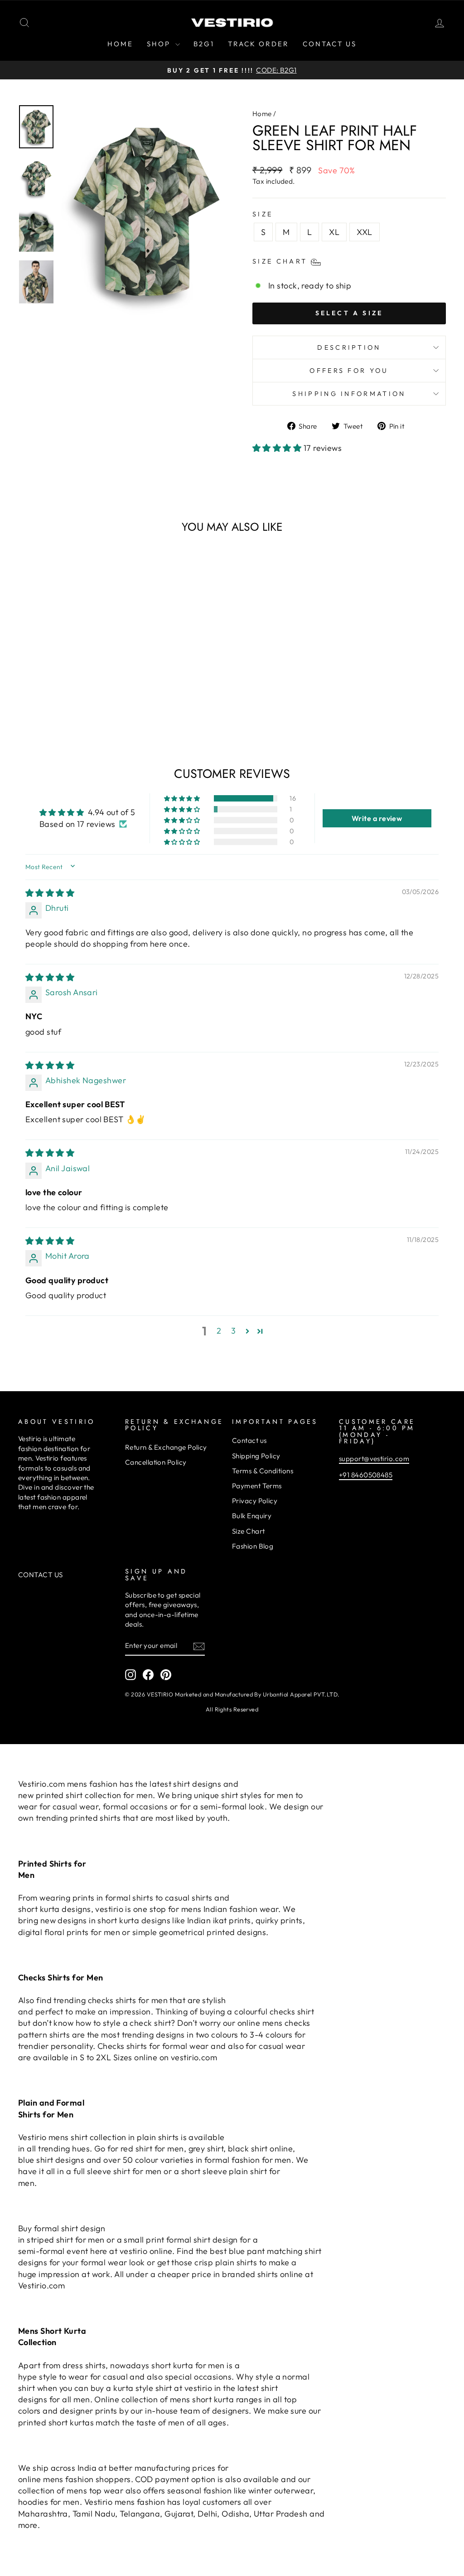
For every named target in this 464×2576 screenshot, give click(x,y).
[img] (50, 893)
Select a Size (349, 313)
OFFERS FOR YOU (349, 371)
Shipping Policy (256, 1456)
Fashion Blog (253, 1546)
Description (349, 347)
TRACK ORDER (259, 44)
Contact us (249, 1440)
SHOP (160, 44)
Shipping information (349, 394)
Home (262, 114)
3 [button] (233, 1331)
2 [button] (219, 1331)
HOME (120, 44)
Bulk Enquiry (252, 1516)
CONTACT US (330, 44)
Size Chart (249, 1531)
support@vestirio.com (374, 1459)
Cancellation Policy (156, 1462)
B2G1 (204, 44)
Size (263, 214)
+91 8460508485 (366, 1475)
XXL (364, 232)
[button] (278, 448)
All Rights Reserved (232, 1709)
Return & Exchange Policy (166, 1447)
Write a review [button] (377, 818)
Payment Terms (257, 1486)
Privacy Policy (255, 1501)
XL (334, 232)
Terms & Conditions (263, 1471)
